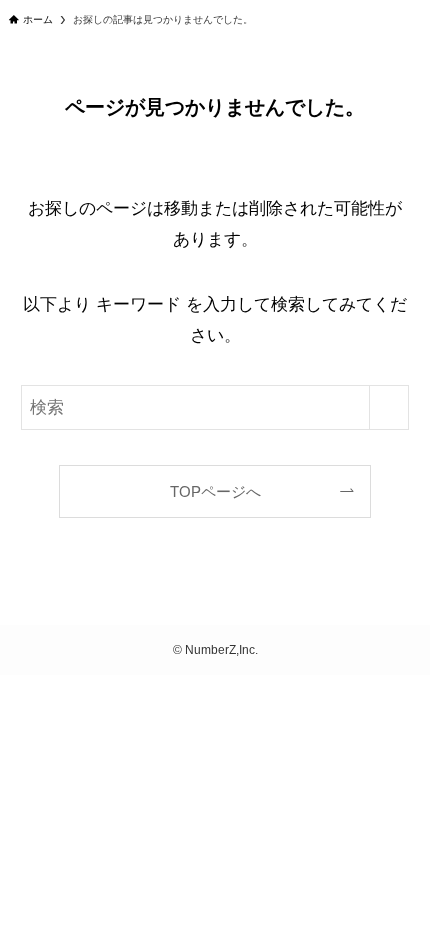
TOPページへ (215, 491)
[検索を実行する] (389, 407)
